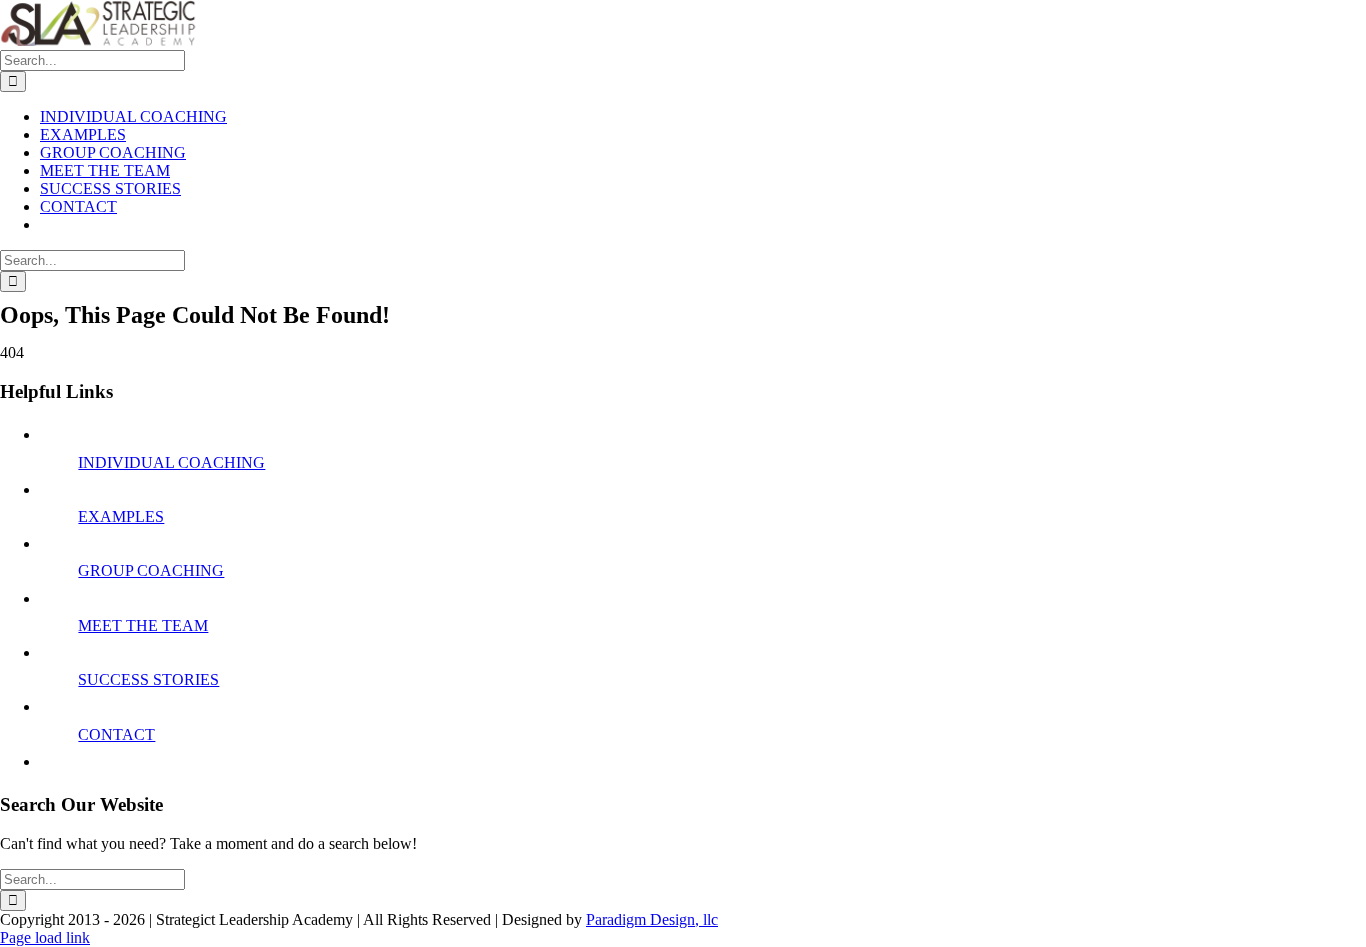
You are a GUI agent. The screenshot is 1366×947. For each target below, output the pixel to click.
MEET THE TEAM (143, 625)
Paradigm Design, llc (652, 919)
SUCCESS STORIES (148, 679)
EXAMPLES (121, 516)
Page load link (45, 937)
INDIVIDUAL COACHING (171, 462)
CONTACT (116, 734)
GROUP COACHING (151, 570)
